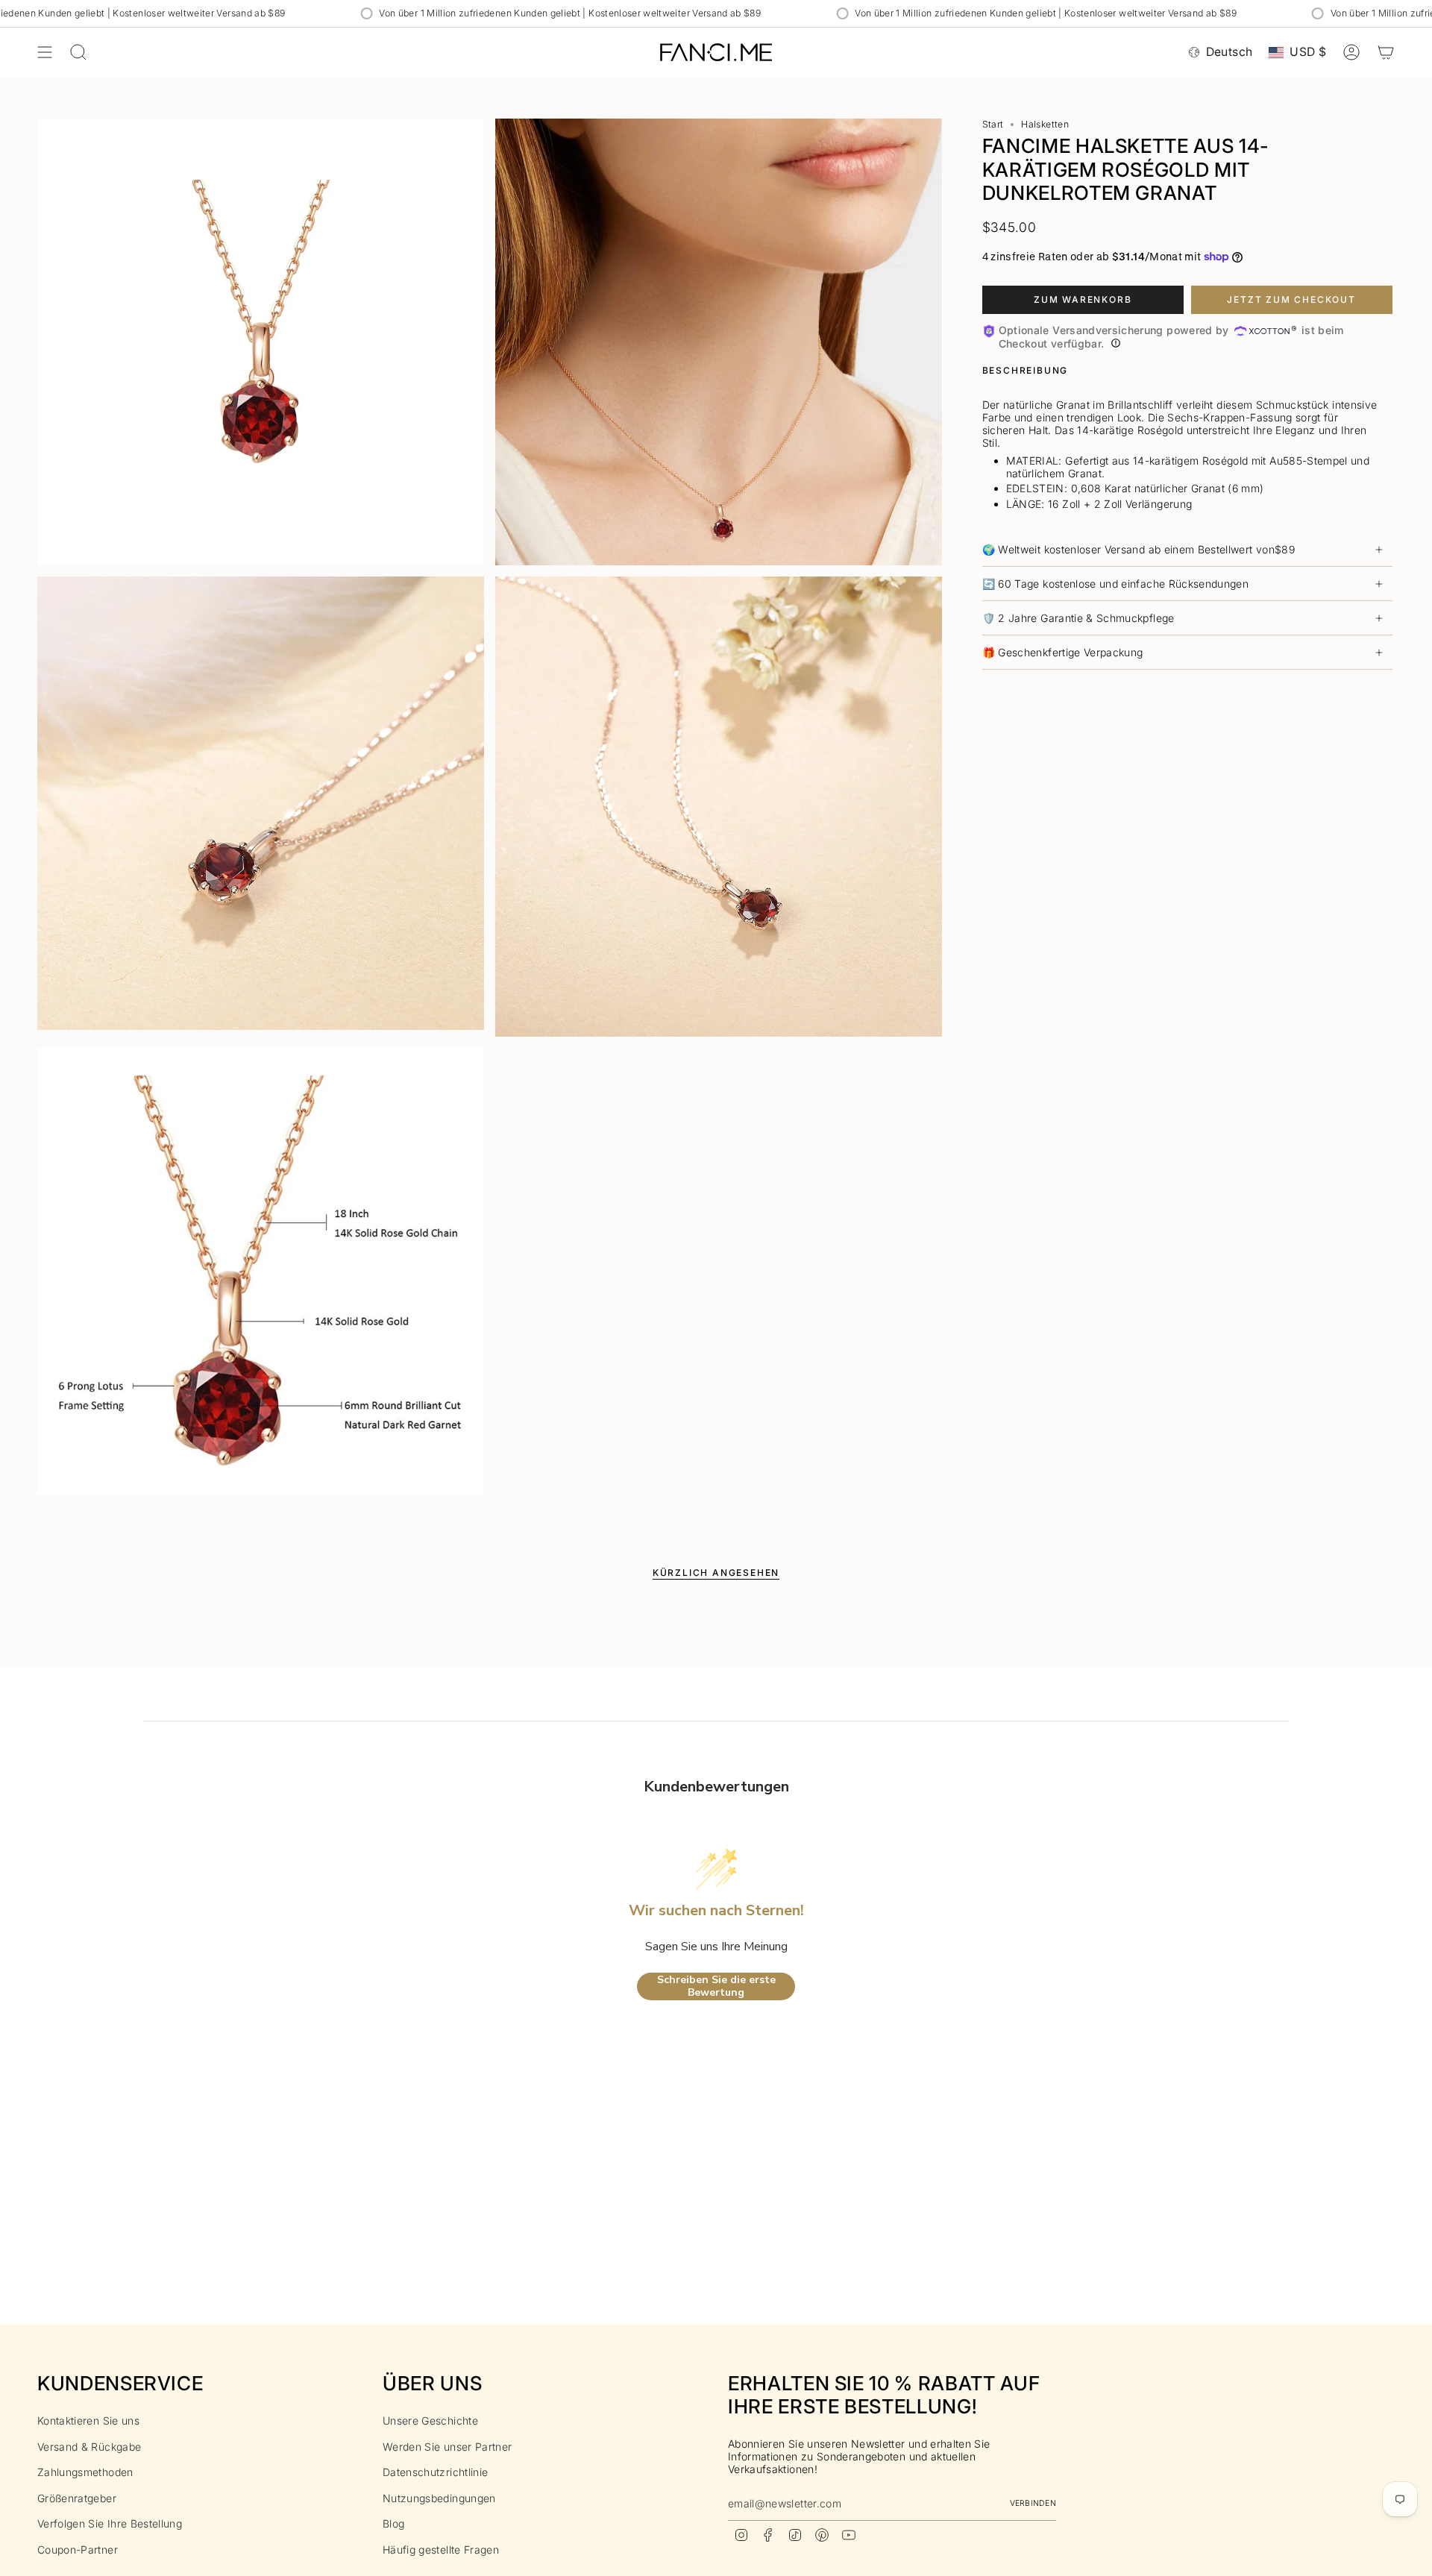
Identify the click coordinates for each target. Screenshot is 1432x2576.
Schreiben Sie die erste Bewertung (716, 1986)
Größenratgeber (77, 2498)
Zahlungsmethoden (85, 2472)
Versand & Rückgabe (89, 2447)
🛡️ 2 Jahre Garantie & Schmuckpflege (1078, 618)
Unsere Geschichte (430, 2421)
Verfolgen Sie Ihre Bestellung (110, 2523)
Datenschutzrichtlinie (435, 2472)
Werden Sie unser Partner (447, 2447)
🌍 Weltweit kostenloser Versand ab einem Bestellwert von (1139, 549)
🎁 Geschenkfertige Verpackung (1063, 652)
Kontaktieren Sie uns (88, 2421)
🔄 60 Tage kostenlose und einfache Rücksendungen (1115, 584)
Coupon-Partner (78, 2550)
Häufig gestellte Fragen (441, 2550)
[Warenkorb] (1386, 52)
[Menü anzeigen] (45, 52)
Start (993, 124)
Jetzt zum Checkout (1291, 299)
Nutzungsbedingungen (439, 2498)
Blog (393, 2523)
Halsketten (1045, 124)
